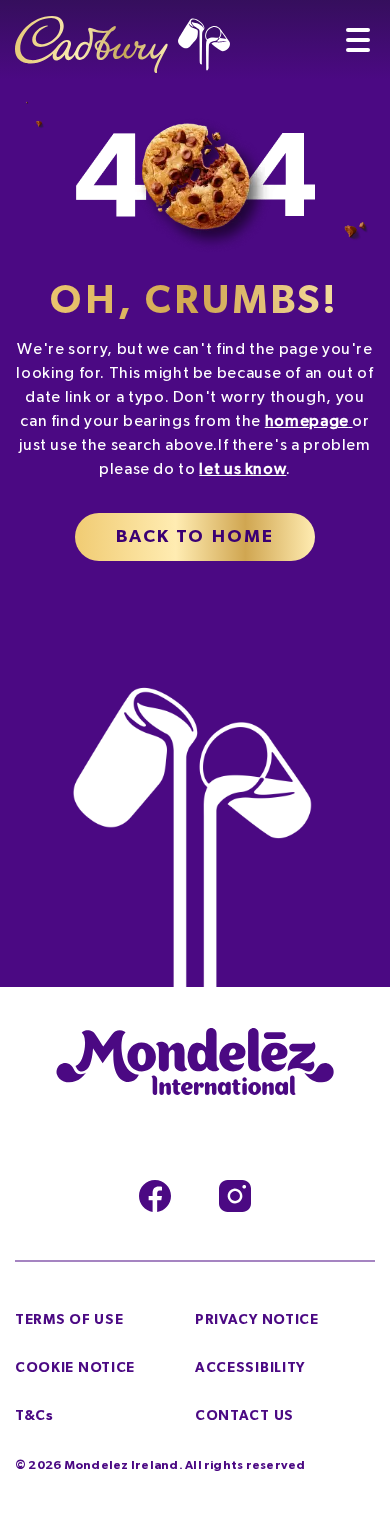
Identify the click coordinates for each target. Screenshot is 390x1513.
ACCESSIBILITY (250, 1368)
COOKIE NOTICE (75, 1368)
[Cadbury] (122, 36)
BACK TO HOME (195, 537)
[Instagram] (235, 1196)
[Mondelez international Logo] (195, 1063)
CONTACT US (244, 1416)
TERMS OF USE (69, 1320)
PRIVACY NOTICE (257, 1320)
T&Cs (34, 1416)
